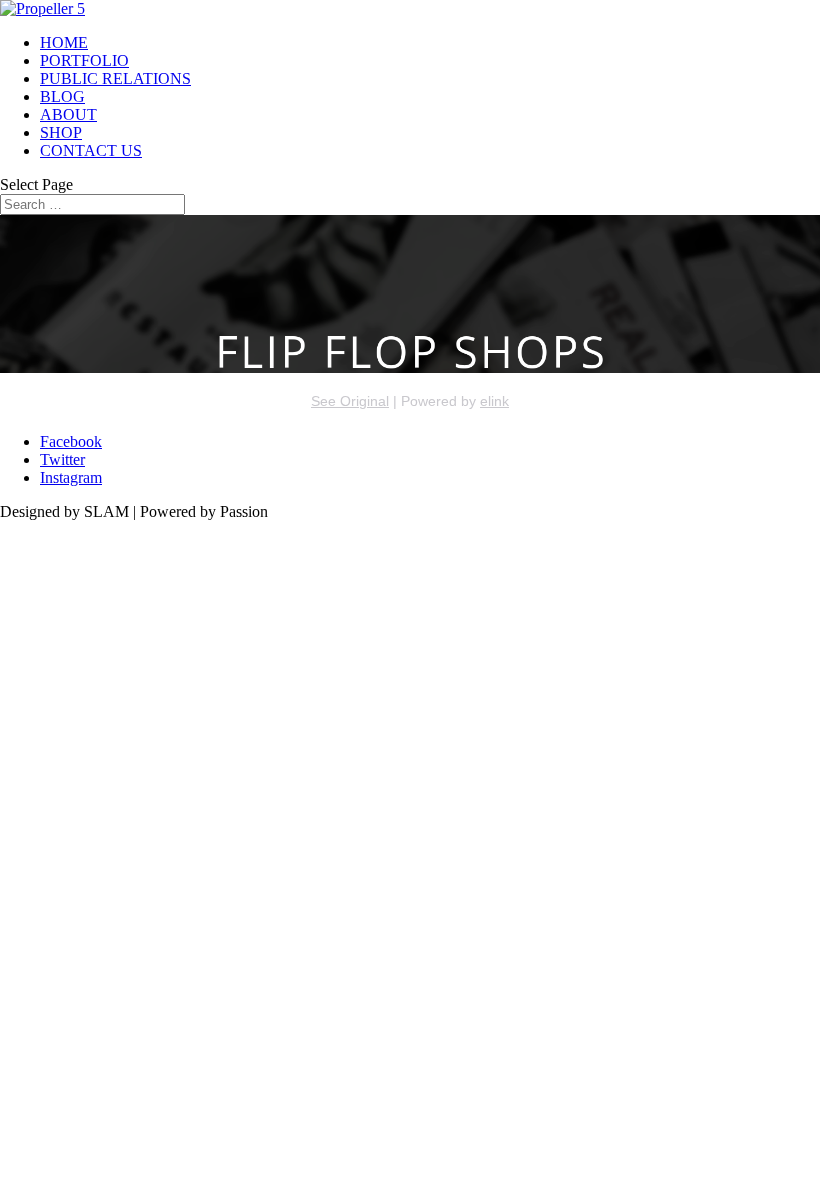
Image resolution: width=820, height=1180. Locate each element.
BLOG (62, 96)
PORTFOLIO (84, 60)
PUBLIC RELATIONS (115, 78)
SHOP (61, 132)
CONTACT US (91, 150)
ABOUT (68, 114)
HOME (64, 42)
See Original (350, 401)
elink (494, 401)
